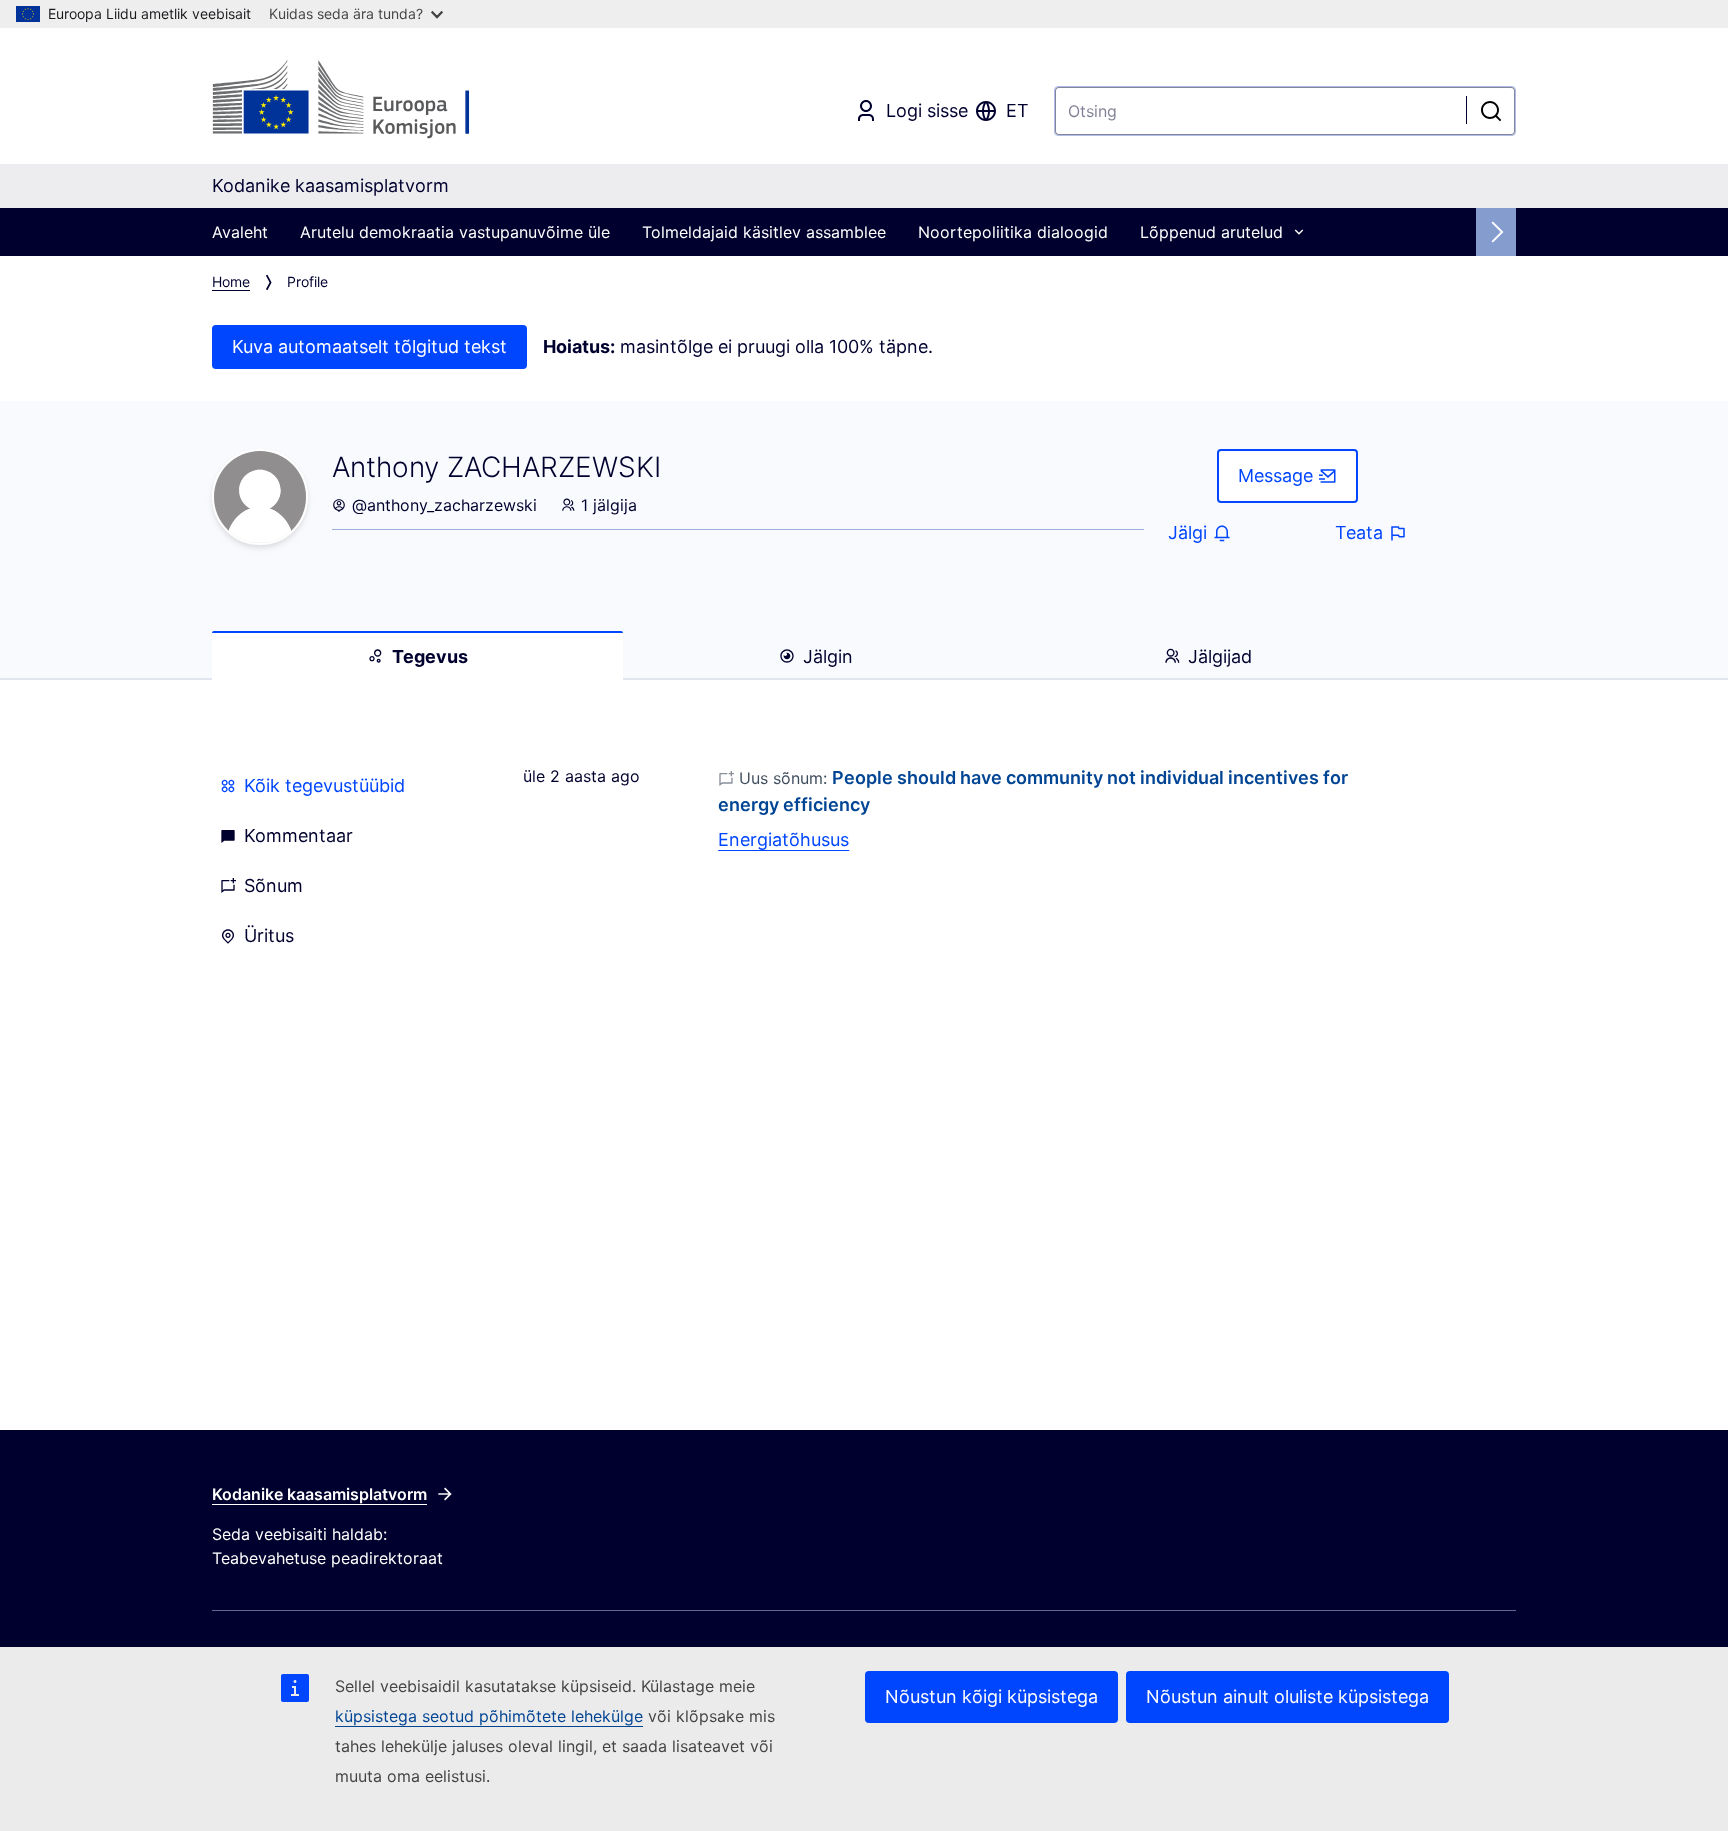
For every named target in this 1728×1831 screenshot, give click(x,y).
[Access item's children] (1299, 232)
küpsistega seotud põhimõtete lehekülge (489, 1716)
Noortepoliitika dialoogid (1013, 232)
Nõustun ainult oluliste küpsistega (1287, 1696)
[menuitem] (343, 786)
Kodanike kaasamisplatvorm (319, 1494)
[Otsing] (1491, 111)
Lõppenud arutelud (1211, 232)
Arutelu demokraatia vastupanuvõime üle (455, 232)
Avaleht (240, 232)
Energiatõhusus (783, 839)
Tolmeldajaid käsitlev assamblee (764, 232)
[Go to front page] (373, 100)
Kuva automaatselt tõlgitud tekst (369, 346)
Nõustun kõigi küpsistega (991, 1696)
